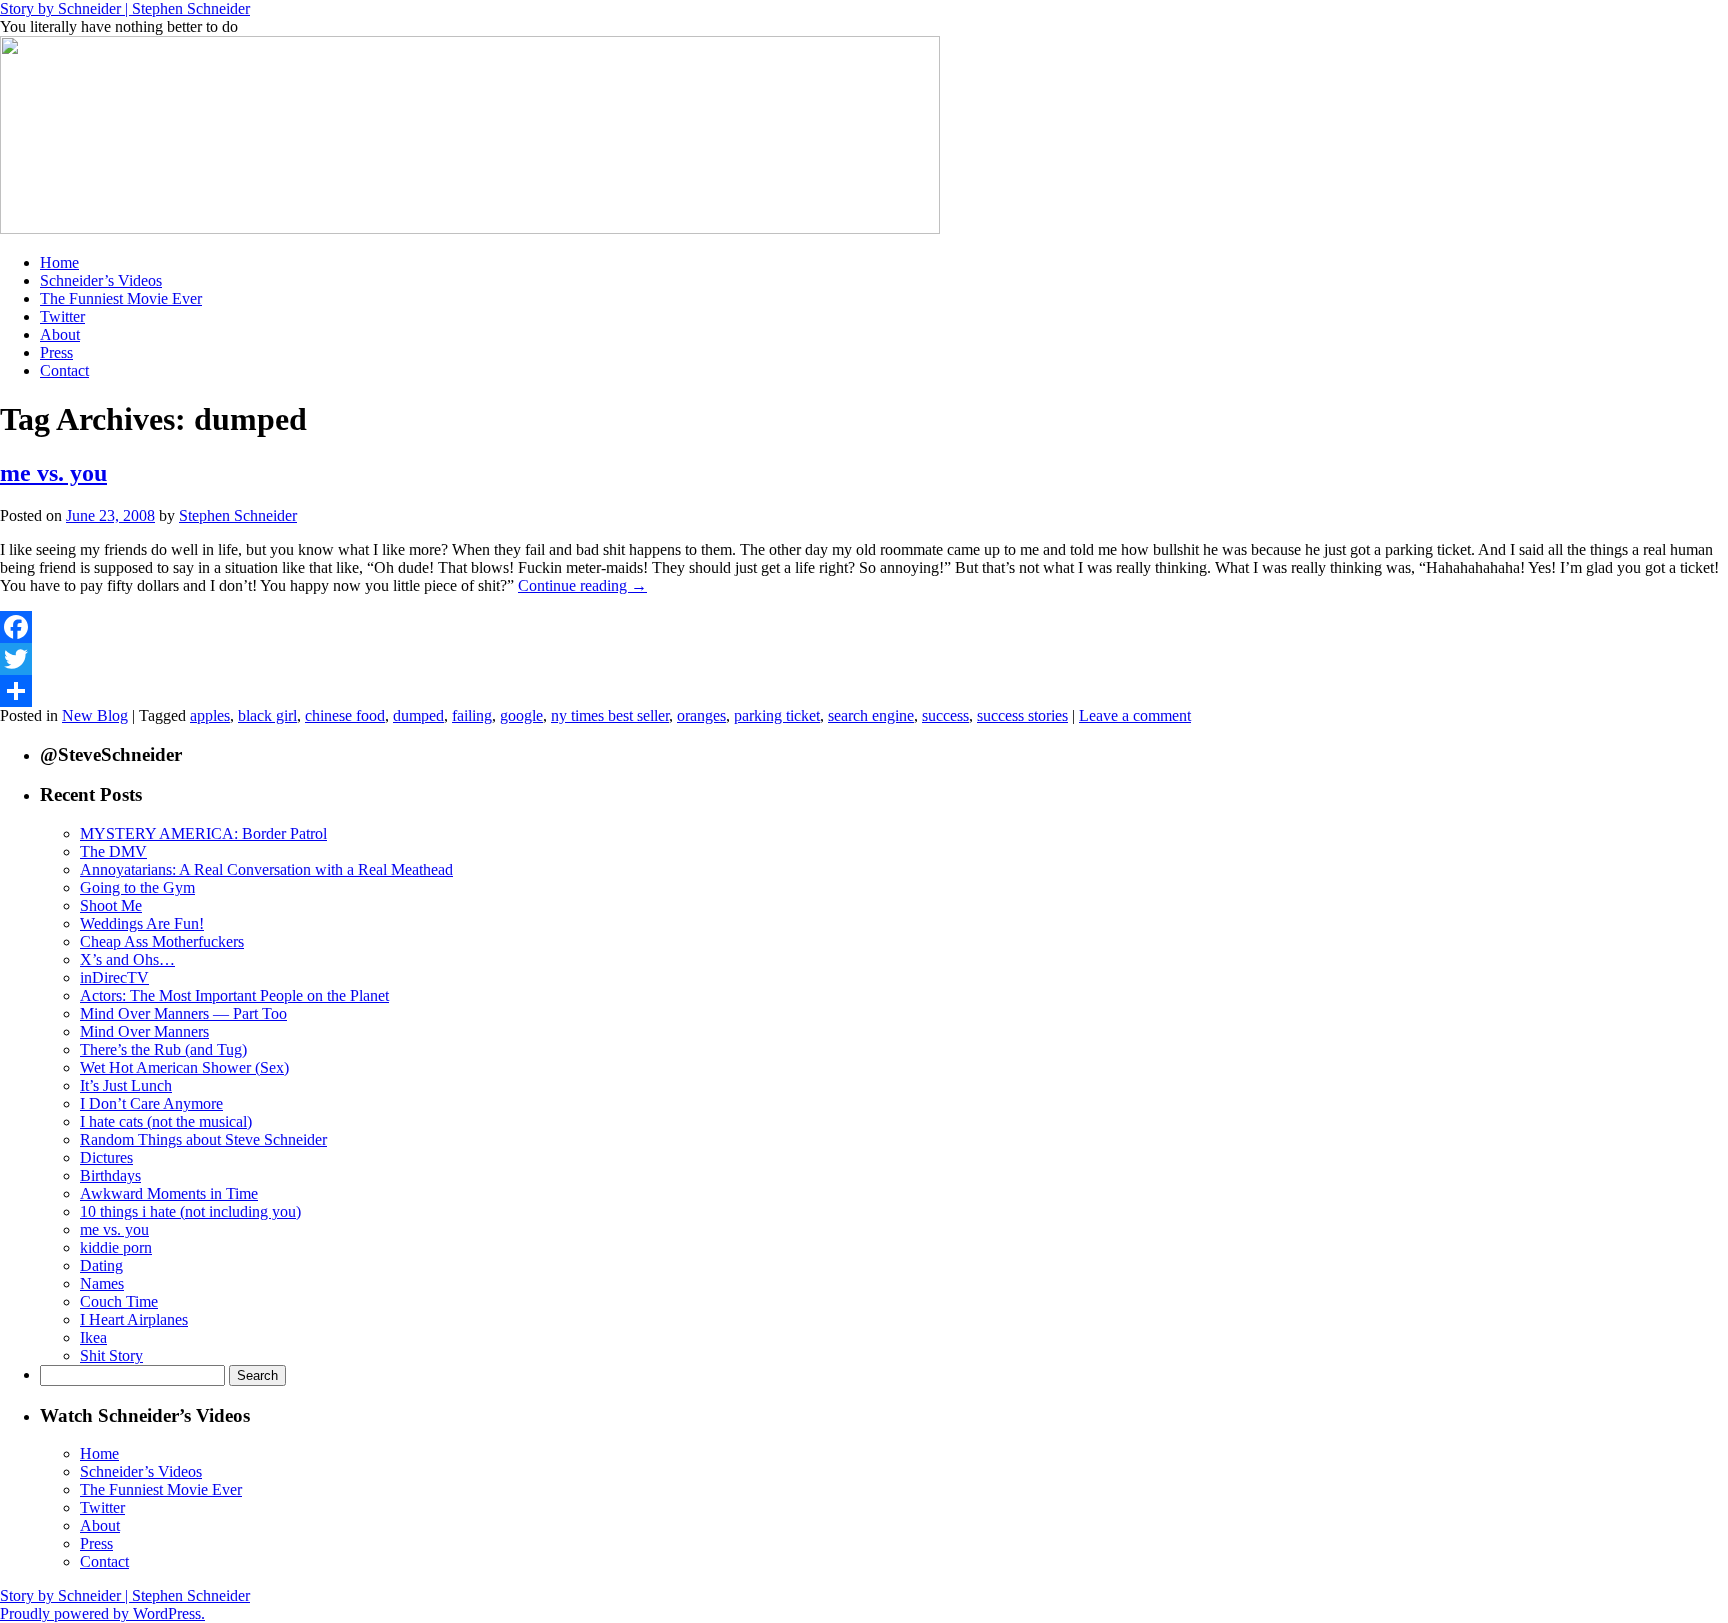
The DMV (113, 851)
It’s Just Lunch (126, 1085)
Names (102, 1283)
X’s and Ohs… (127, 959)
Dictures (106, 1157)
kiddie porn (116, 1247)
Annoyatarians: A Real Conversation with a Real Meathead (266, 869)
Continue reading (582, 585)
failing (472, 715)
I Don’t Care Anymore (151, 1103)
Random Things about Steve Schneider (203, 1139)
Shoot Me (111, 905)
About (60, 334)
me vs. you (53, 473)
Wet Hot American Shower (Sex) (184, 1067)
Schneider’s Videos (101, 280)
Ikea (93, 1337)
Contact (64, 370)
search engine (871, 715)
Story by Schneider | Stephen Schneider (125, 8)
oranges (701, 715)
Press (56, 352)
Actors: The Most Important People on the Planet (234, 995)
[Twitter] (864, 659)
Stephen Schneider (238, 515)
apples (210, 715)
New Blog (95, 715)
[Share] (864, 691)
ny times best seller (610, 715)
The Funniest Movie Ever (121, 298)
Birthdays (110, 1175)
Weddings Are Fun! (142, 923)
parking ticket (777, 715)
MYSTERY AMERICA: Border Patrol (203, 833)
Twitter (62, 316)
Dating (101, 1265)
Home (59, 262)
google (521, 715)
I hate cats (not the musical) (166, 1121)
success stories (1022, 715)
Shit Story (111, 1355)
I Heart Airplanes (134, 1319)
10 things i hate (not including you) (190, 1211)
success (945, 715)
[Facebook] (864, 627)
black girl (267, 715)
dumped (418, 715)
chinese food (345, 715)
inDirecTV (114, 977)
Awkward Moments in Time (169, 1193)
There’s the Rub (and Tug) (163, 1049)
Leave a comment (1135, 715)
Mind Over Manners (144, 1031)
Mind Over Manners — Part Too (183, 1013)
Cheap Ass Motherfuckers (162, 941)
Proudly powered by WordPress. (102, 1613)
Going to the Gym (137, 887)
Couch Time (119, 1301)
